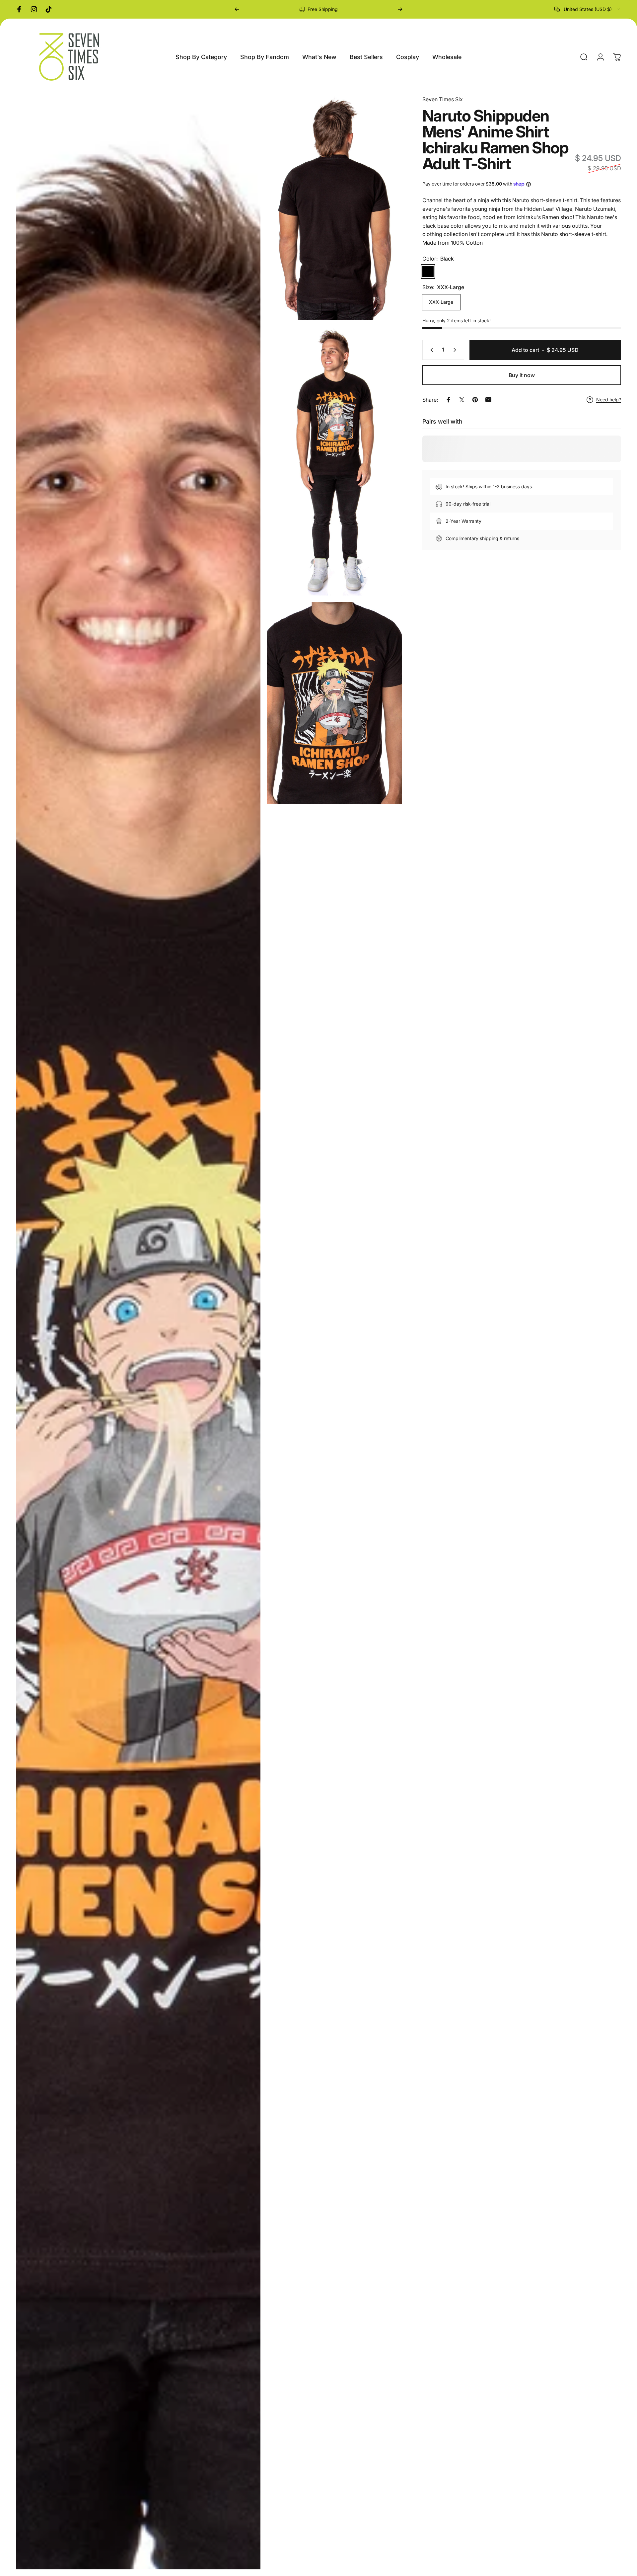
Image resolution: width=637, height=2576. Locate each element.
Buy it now (522, 375)
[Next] (400, 9)
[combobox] (588, 9)
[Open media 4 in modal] (334, 703)
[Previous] (237, 9)
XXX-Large (441, 302)
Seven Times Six (443, 99)
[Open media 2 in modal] (334, 207)
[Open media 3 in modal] (334, 461)
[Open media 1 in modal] (138, 1332)
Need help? (609, 400)
